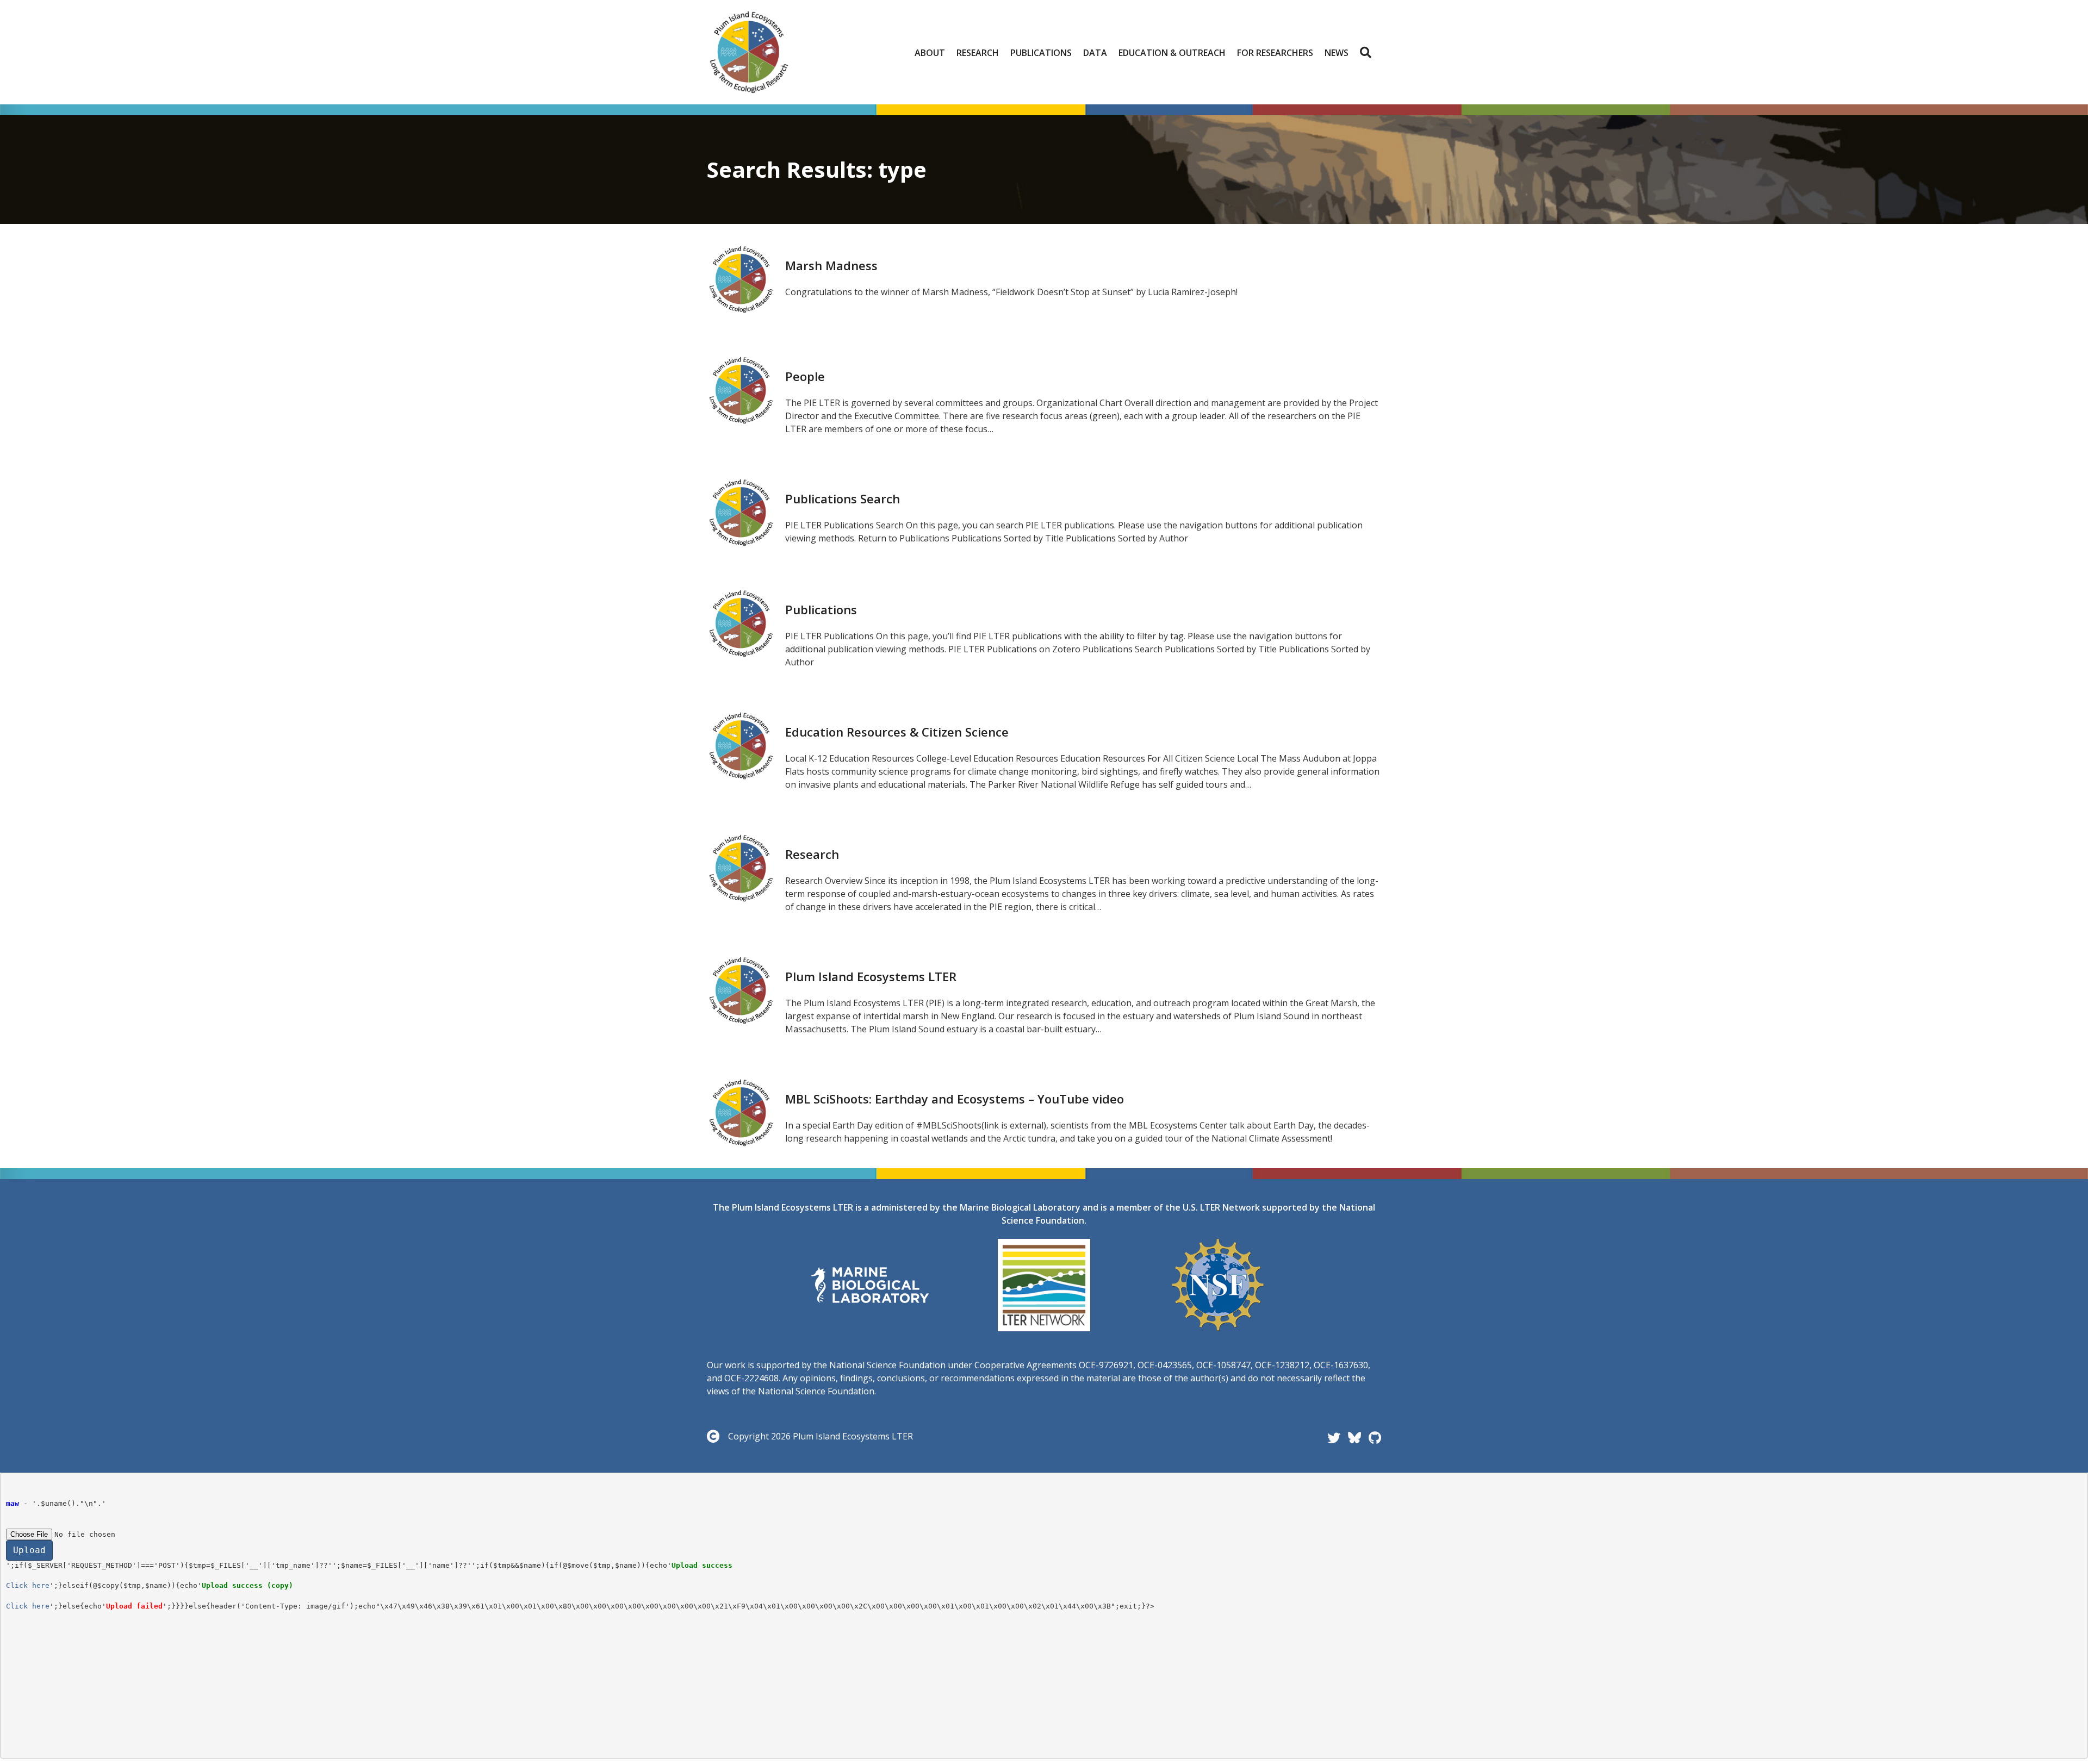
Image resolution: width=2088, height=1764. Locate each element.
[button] (1368, 53)
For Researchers (1275, 53)
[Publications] (741, 622)
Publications (1041, 53)
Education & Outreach (1172, 53)
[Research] (741, 867)
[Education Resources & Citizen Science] (741, 745)
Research (978, 53)
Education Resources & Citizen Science (897, 732)
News (1337, 53)
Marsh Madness (831, 265)
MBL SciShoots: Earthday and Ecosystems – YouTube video (955, 1099)
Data (1095, 53)
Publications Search (843, 498)
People (805, 376)
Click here (28, 1585)
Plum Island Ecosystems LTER (871, 976)
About (930, 53)
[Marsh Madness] (741, 278)
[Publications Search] (741, 512)
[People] (741, 389)
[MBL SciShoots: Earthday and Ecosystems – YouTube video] (741, 1112)
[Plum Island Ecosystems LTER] (741, 989)
